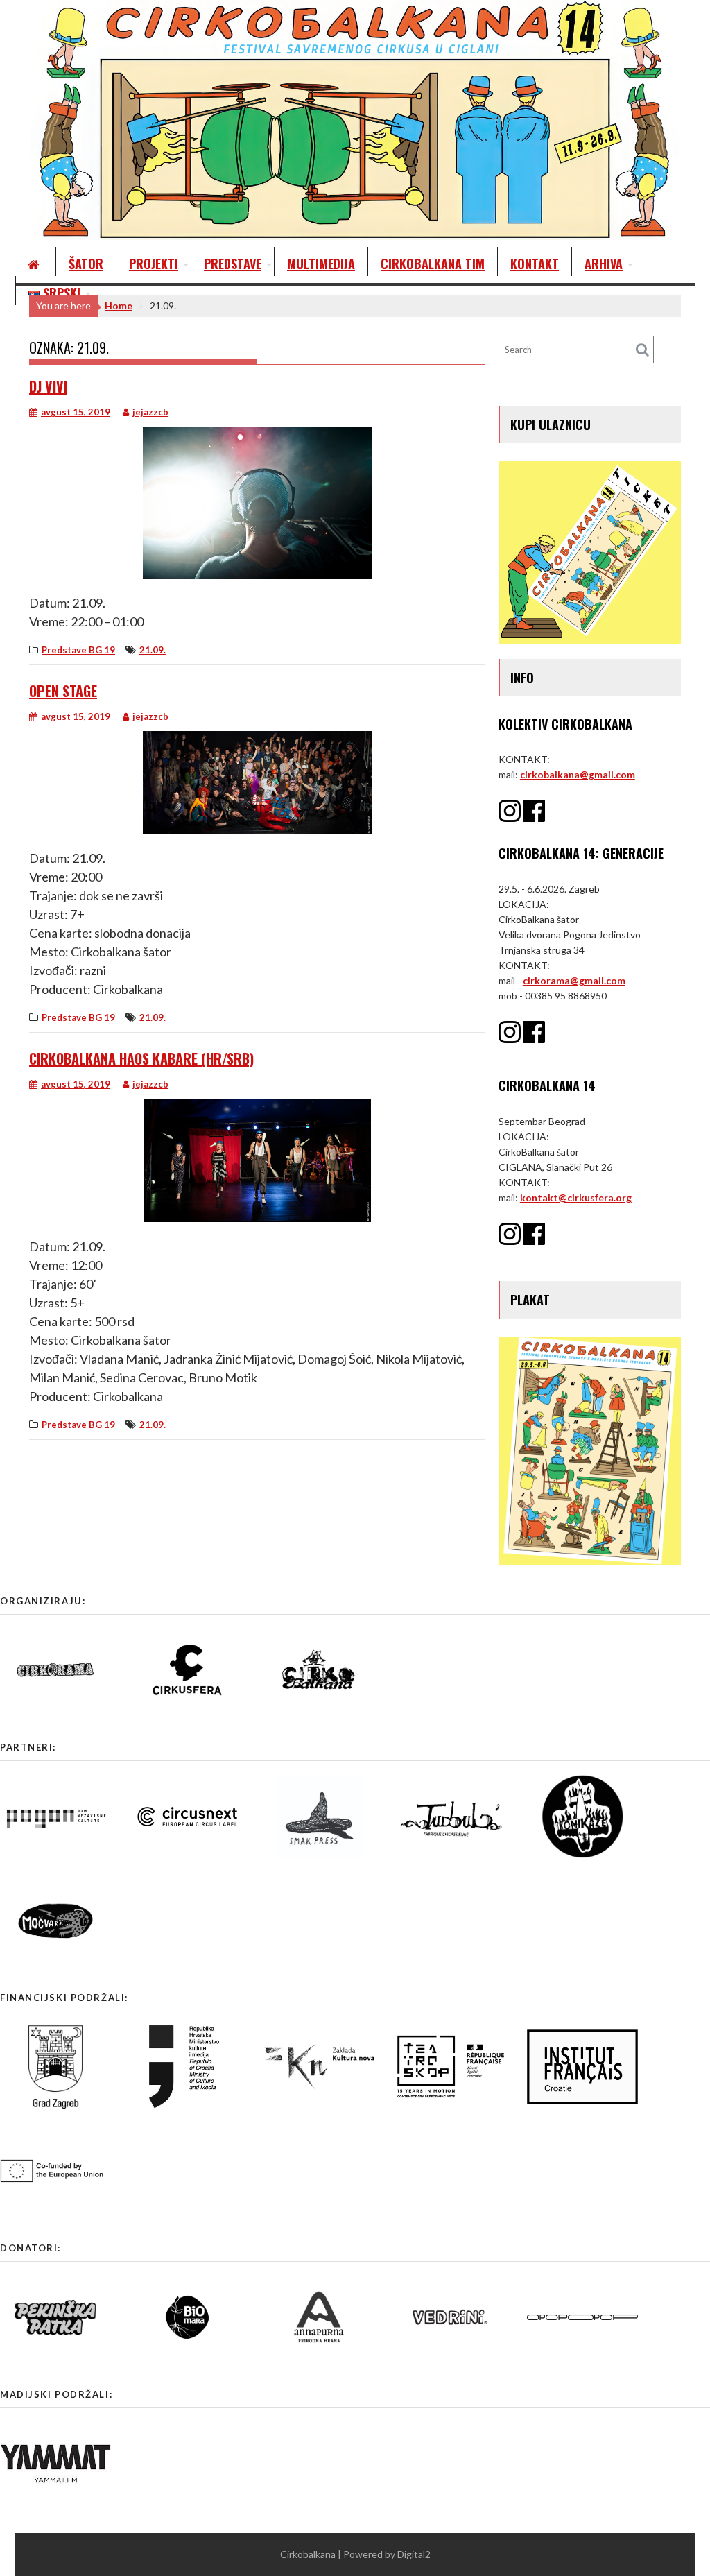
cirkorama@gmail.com (574, 980)
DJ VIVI (48, 386)
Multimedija (321, 264)
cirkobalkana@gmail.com (578, 774)
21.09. (153, 650)
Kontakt (535, 264)
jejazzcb (150, 412)
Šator (86, 264)
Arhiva (604, 264)
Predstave (233, 264)
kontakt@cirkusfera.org (576, 1197)
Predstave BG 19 (78, 650)
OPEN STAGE (63, 691)
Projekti (154, 264)
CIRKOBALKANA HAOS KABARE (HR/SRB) (141, 1058)
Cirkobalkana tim (433, 264)
